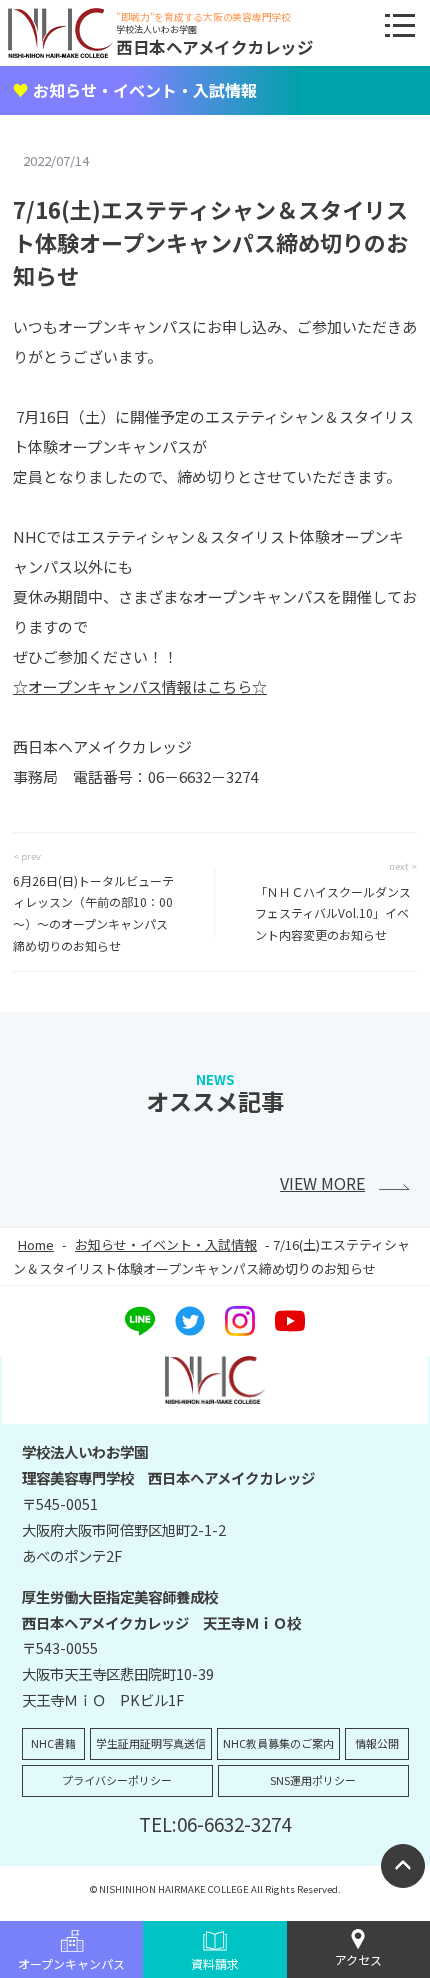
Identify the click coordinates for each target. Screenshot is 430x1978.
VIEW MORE (322, 1183)
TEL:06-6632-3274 (215, 1823)
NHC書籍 (53, 1743)
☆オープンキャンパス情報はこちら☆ (140, 686)
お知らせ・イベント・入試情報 (166, 1244)
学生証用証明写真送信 (151, 1743)
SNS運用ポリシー (313, 1780)
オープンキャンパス (71, 1963)
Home (36, 1244)
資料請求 (215, 1963)
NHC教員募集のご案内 (278, 1743)
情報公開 (377, 1743)
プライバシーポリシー (117, 1780)
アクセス (358, 1959)
